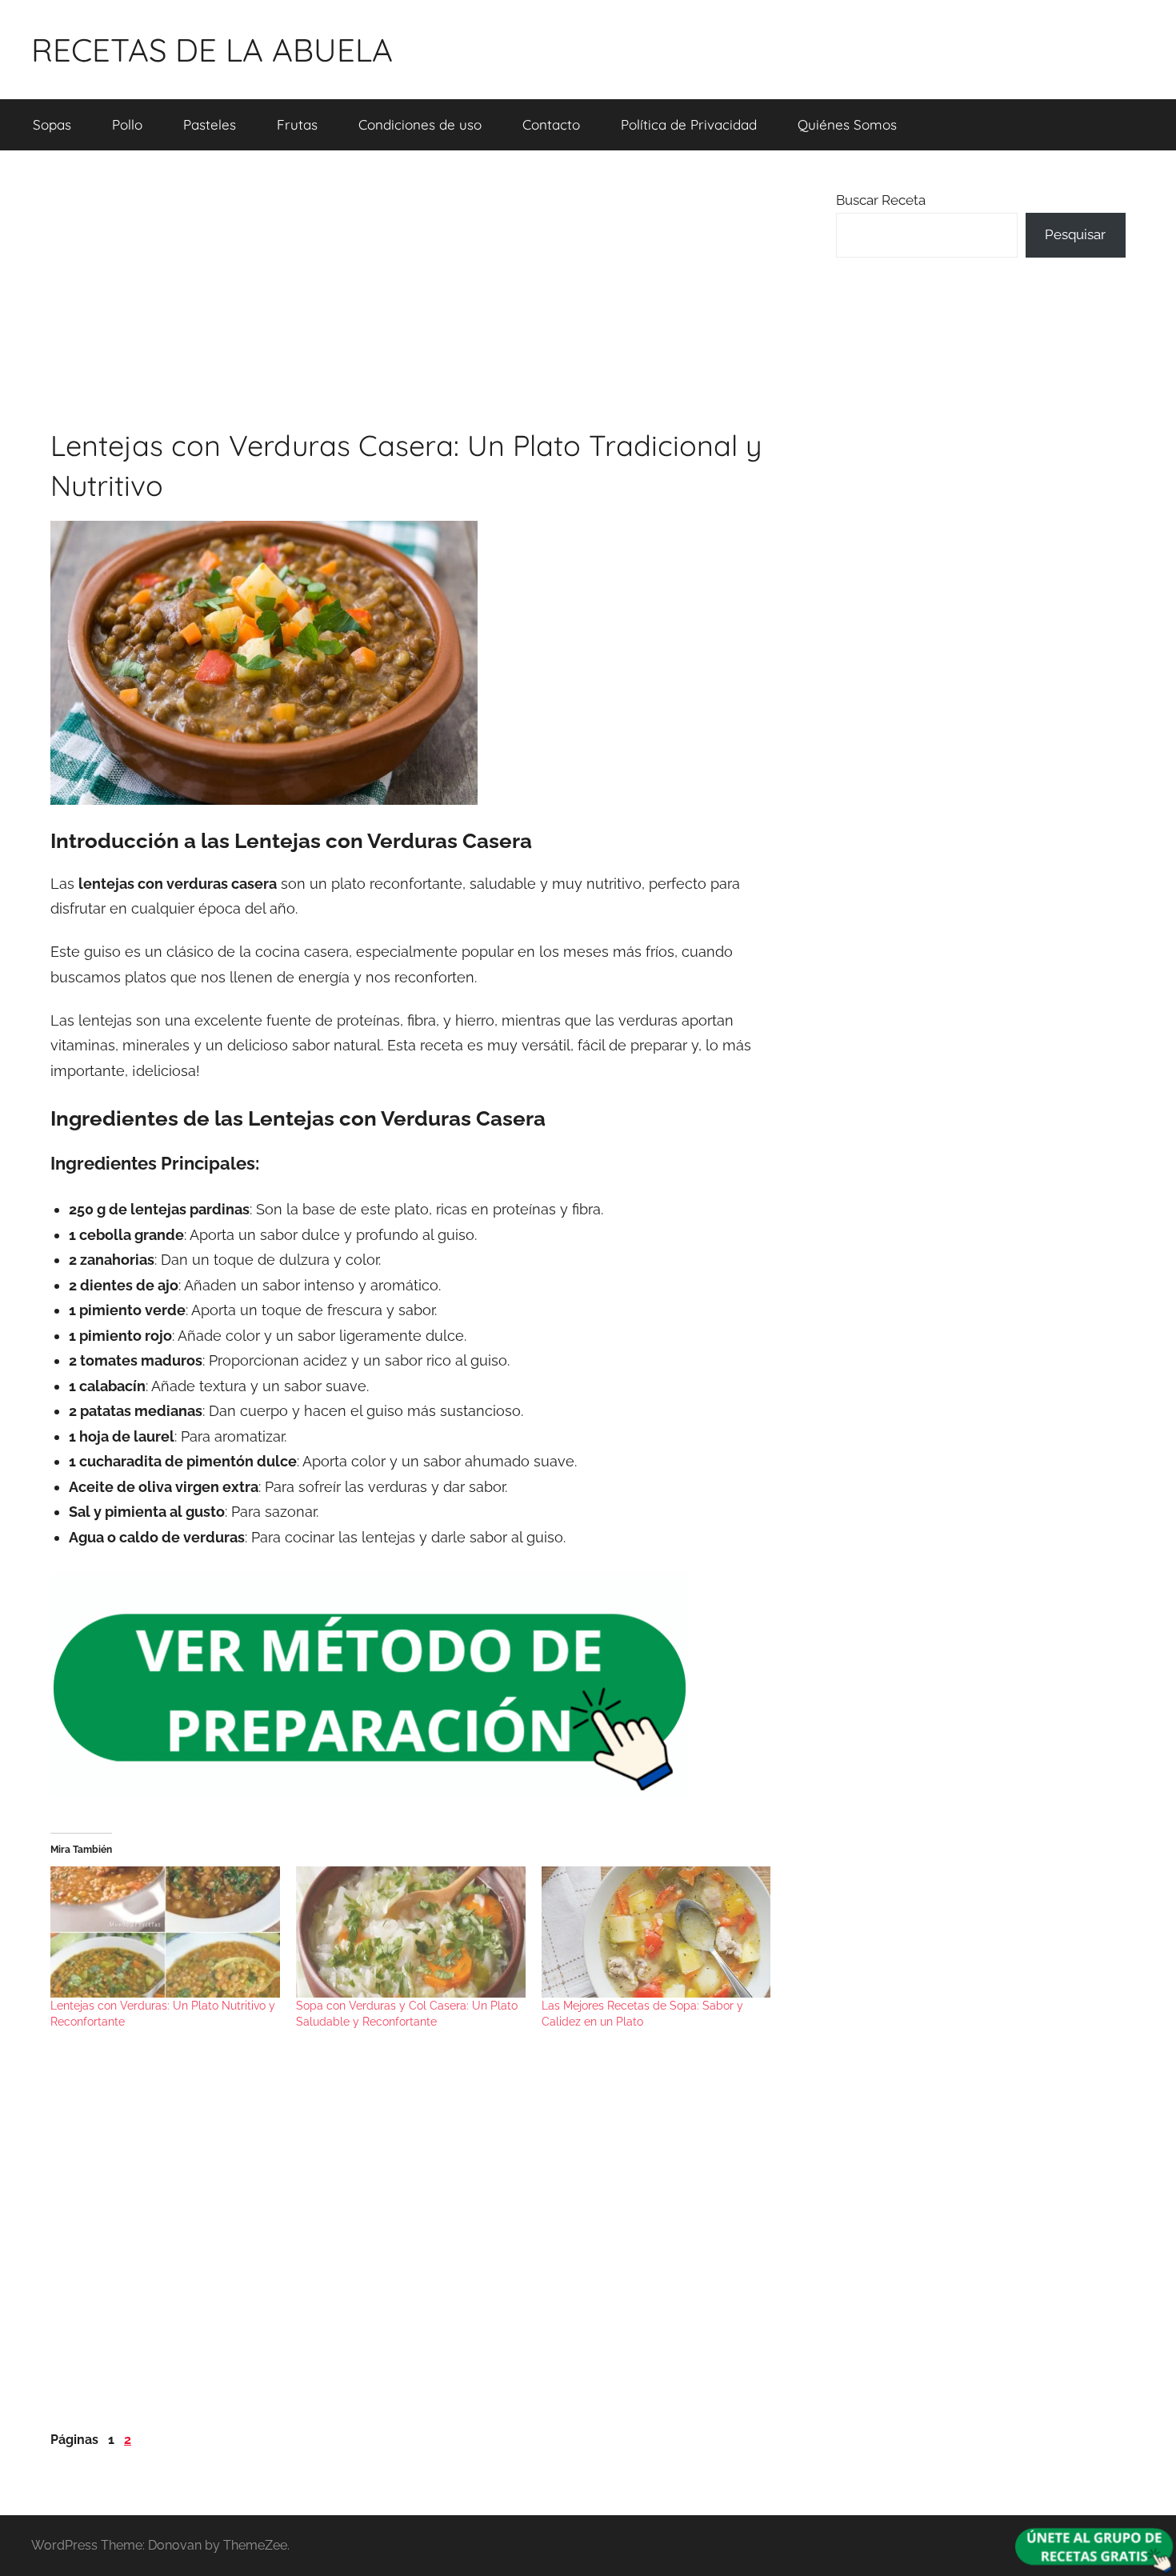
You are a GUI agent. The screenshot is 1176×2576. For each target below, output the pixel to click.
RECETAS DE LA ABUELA (212, 50)
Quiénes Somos (847, 124)
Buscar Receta (881, 200)
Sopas (52, 124)
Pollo (127, 124)
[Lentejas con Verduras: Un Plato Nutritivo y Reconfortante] (165, 1932)
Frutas (297, 124)
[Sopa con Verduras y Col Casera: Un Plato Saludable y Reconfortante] (411, 1932)
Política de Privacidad (689, 124)
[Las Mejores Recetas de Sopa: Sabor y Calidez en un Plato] (656, 1932)
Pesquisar (1075, 234)
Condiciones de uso (420, 124)
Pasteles (210, 124)
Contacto (551, 124)
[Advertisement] (414, 288)
